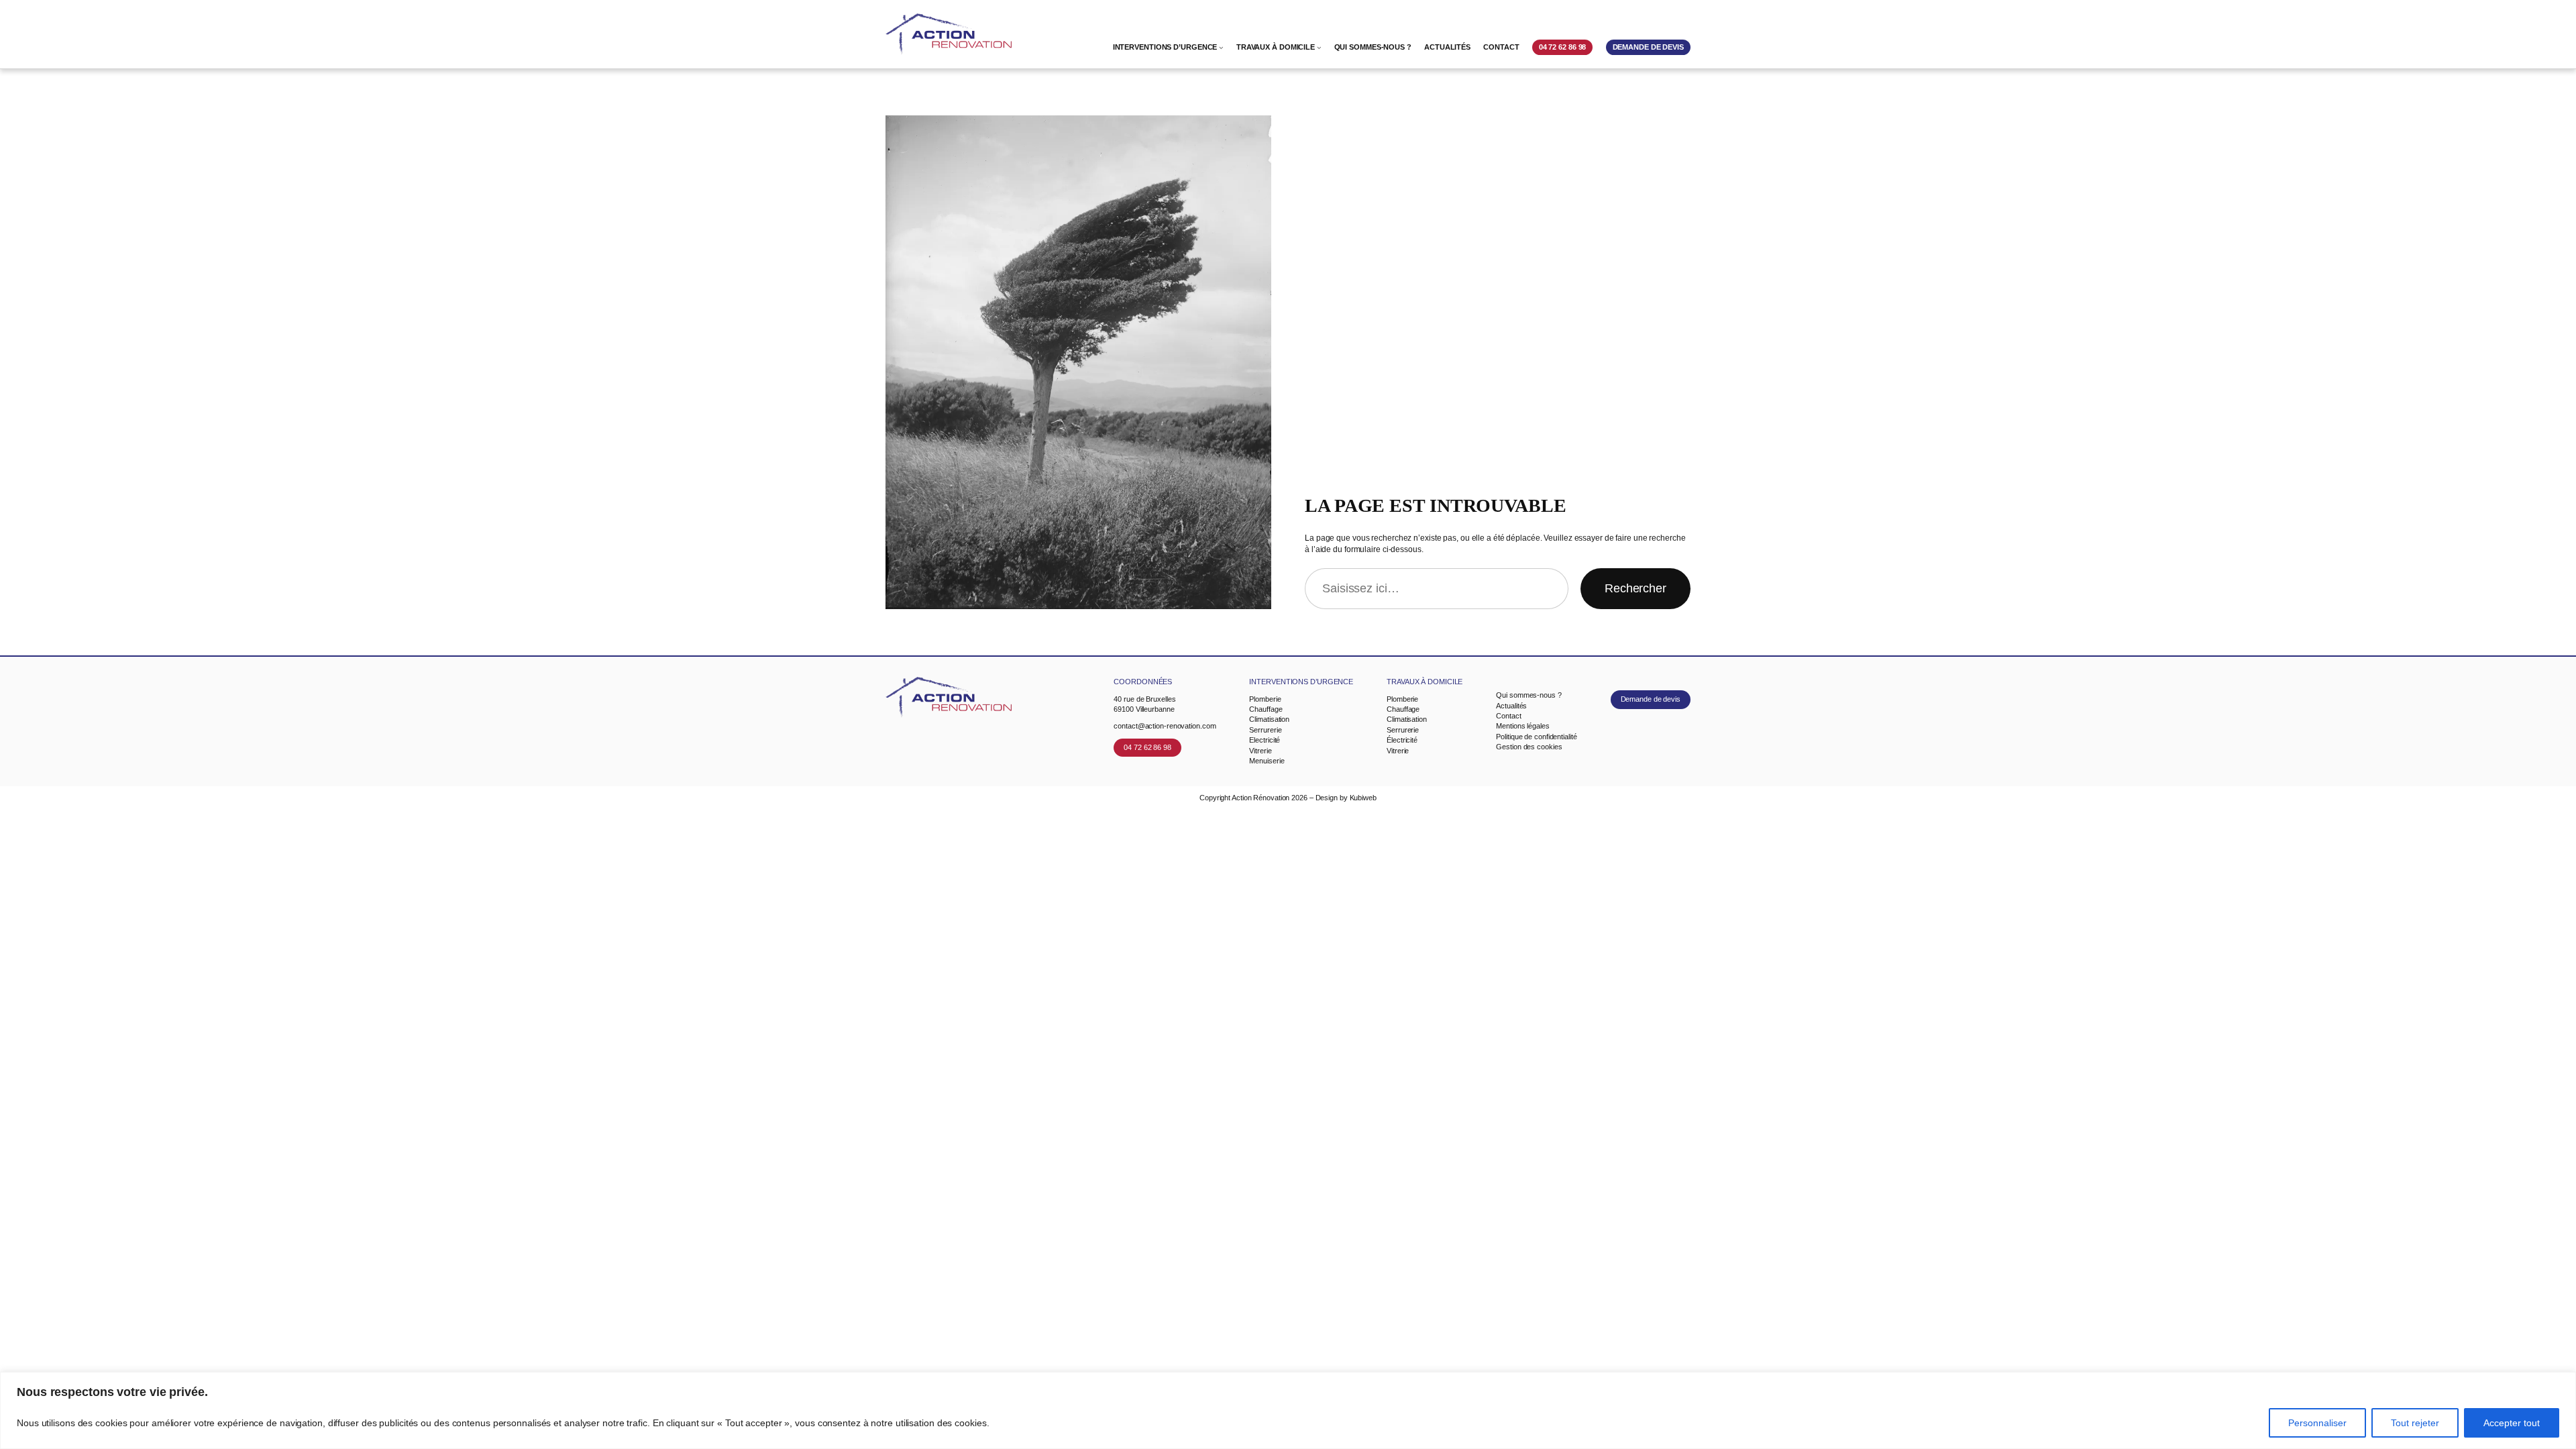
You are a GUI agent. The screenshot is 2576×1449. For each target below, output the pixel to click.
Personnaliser (2317, 1423)
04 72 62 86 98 (1147, 747)
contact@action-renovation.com (1165, 726)
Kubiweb (1363, 798)
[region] (1288, 1410)
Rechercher (1635, 588)
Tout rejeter (2415, 1423)
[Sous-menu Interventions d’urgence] (1221, 47)
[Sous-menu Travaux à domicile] (1319, 47)
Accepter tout (2512, 1423)
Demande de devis (1651, 699)
